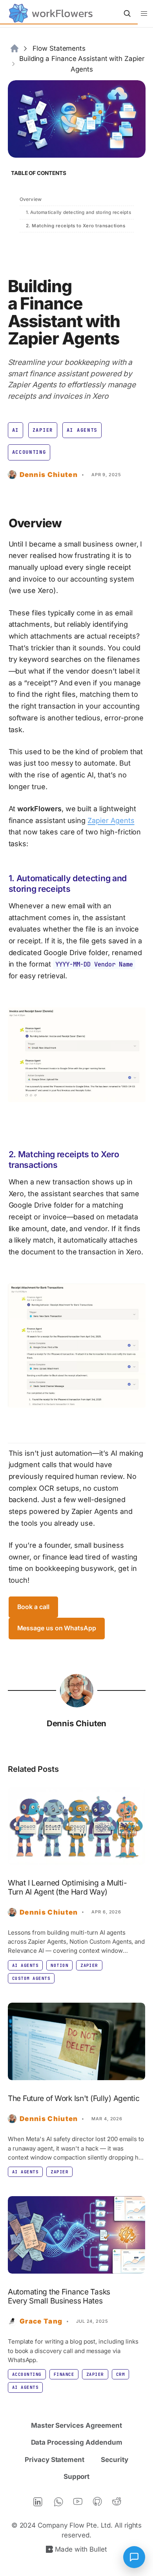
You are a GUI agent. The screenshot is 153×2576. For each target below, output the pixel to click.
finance (64, 2374)
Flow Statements (59, 48)
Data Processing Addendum (77, 2442)
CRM (120, 2374)
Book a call (33, 1607)
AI (15, 430)
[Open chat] (134, 2557)
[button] (144, 14)
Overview (31, 199)
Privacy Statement (55, 2460)
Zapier (43, 430)
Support (76, 2477)
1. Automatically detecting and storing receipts (78, 212)
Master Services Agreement (76, 2425)
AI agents (82, 430)
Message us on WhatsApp (57, 1628)
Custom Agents (31, 1978)
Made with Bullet (81, 2549)
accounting (29, 452)
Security (114, 2460)
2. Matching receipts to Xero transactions (76, 226)
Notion (59, 1965)
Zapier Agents (111, 820)
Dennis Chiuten (77, 1723)
